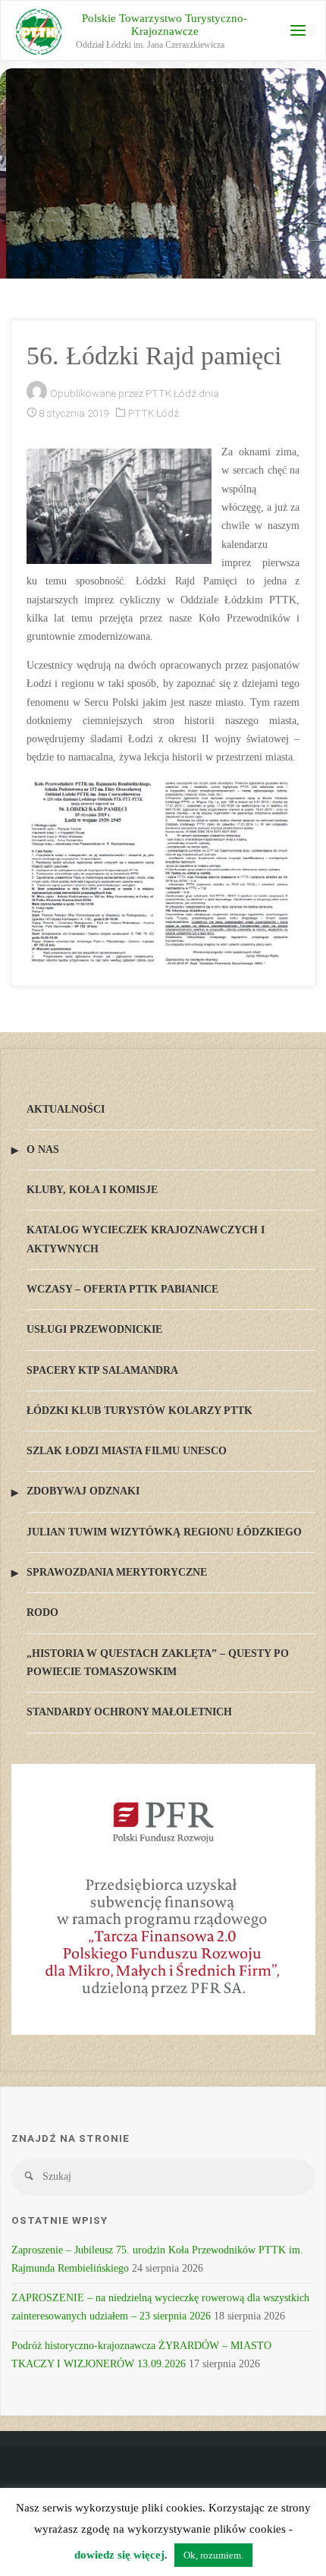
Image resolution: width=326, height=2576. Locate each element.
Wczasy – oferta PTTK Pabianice (122, 1289)
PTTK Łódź (154, 413)
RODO (42, 1612)
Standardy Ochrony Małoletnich (129, 1712)
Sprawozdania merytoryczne (117, 1572)
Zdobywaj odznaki (83, 1491)
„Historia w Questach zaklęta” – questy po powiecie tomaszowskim (158, 1663)
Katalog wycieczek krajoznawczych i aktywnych (146, 1239)
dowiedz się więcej (119, 2555)
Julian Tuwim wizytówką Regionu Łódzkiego (164, 1532)
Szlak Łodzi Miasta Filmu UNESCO (127, 1451)
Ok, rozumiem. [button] (213, 2555)
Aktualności (66, 1109)
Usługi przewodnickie (94, 1329)
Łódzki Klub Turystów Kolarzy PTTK (139, 1411)
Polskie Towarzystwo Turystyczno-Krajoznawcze (165, 25)
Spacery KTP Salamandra (102, 1370)
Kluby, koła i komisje (92, 1190)
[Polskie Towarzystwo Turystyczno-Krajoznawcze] (39, 31)
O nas (43, 1149)
